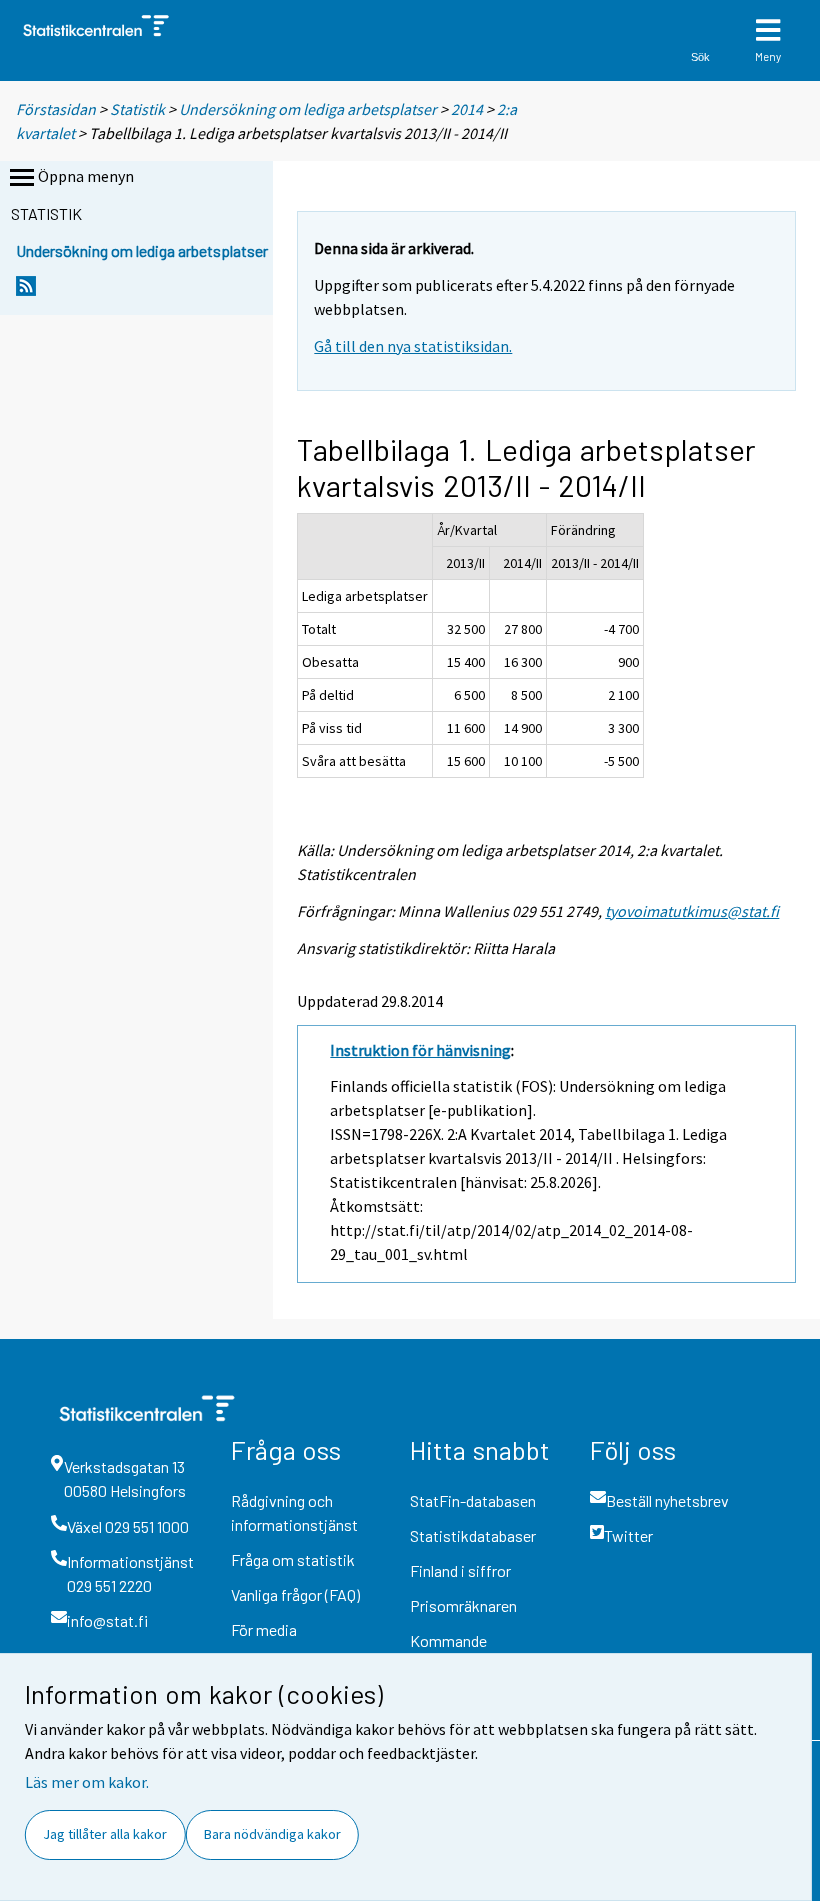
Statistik (137, 109)
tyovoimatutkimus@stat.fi (692, 911)
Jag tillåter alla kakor (105, 1834)
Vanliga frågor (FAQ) (295, 1594)
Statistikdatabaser (473, 1535)
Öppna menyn (86, 176)
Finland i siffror (460, 1570)
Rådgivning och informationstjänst (294, 1512)
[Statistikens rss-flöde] (26, 291)
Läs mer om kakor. (87, 1782)
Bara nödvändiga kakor (272, 1834)
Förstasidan (56, 109)
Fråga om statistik (293, 1559)
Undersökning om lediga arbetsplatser (308, 109)
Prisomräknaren (463, 1605)
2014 (467, 109)
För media (264, 1629)
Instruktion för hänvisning (420, 1050)
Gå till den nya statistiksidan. (413, 346)
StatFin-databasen (473, 1500)
